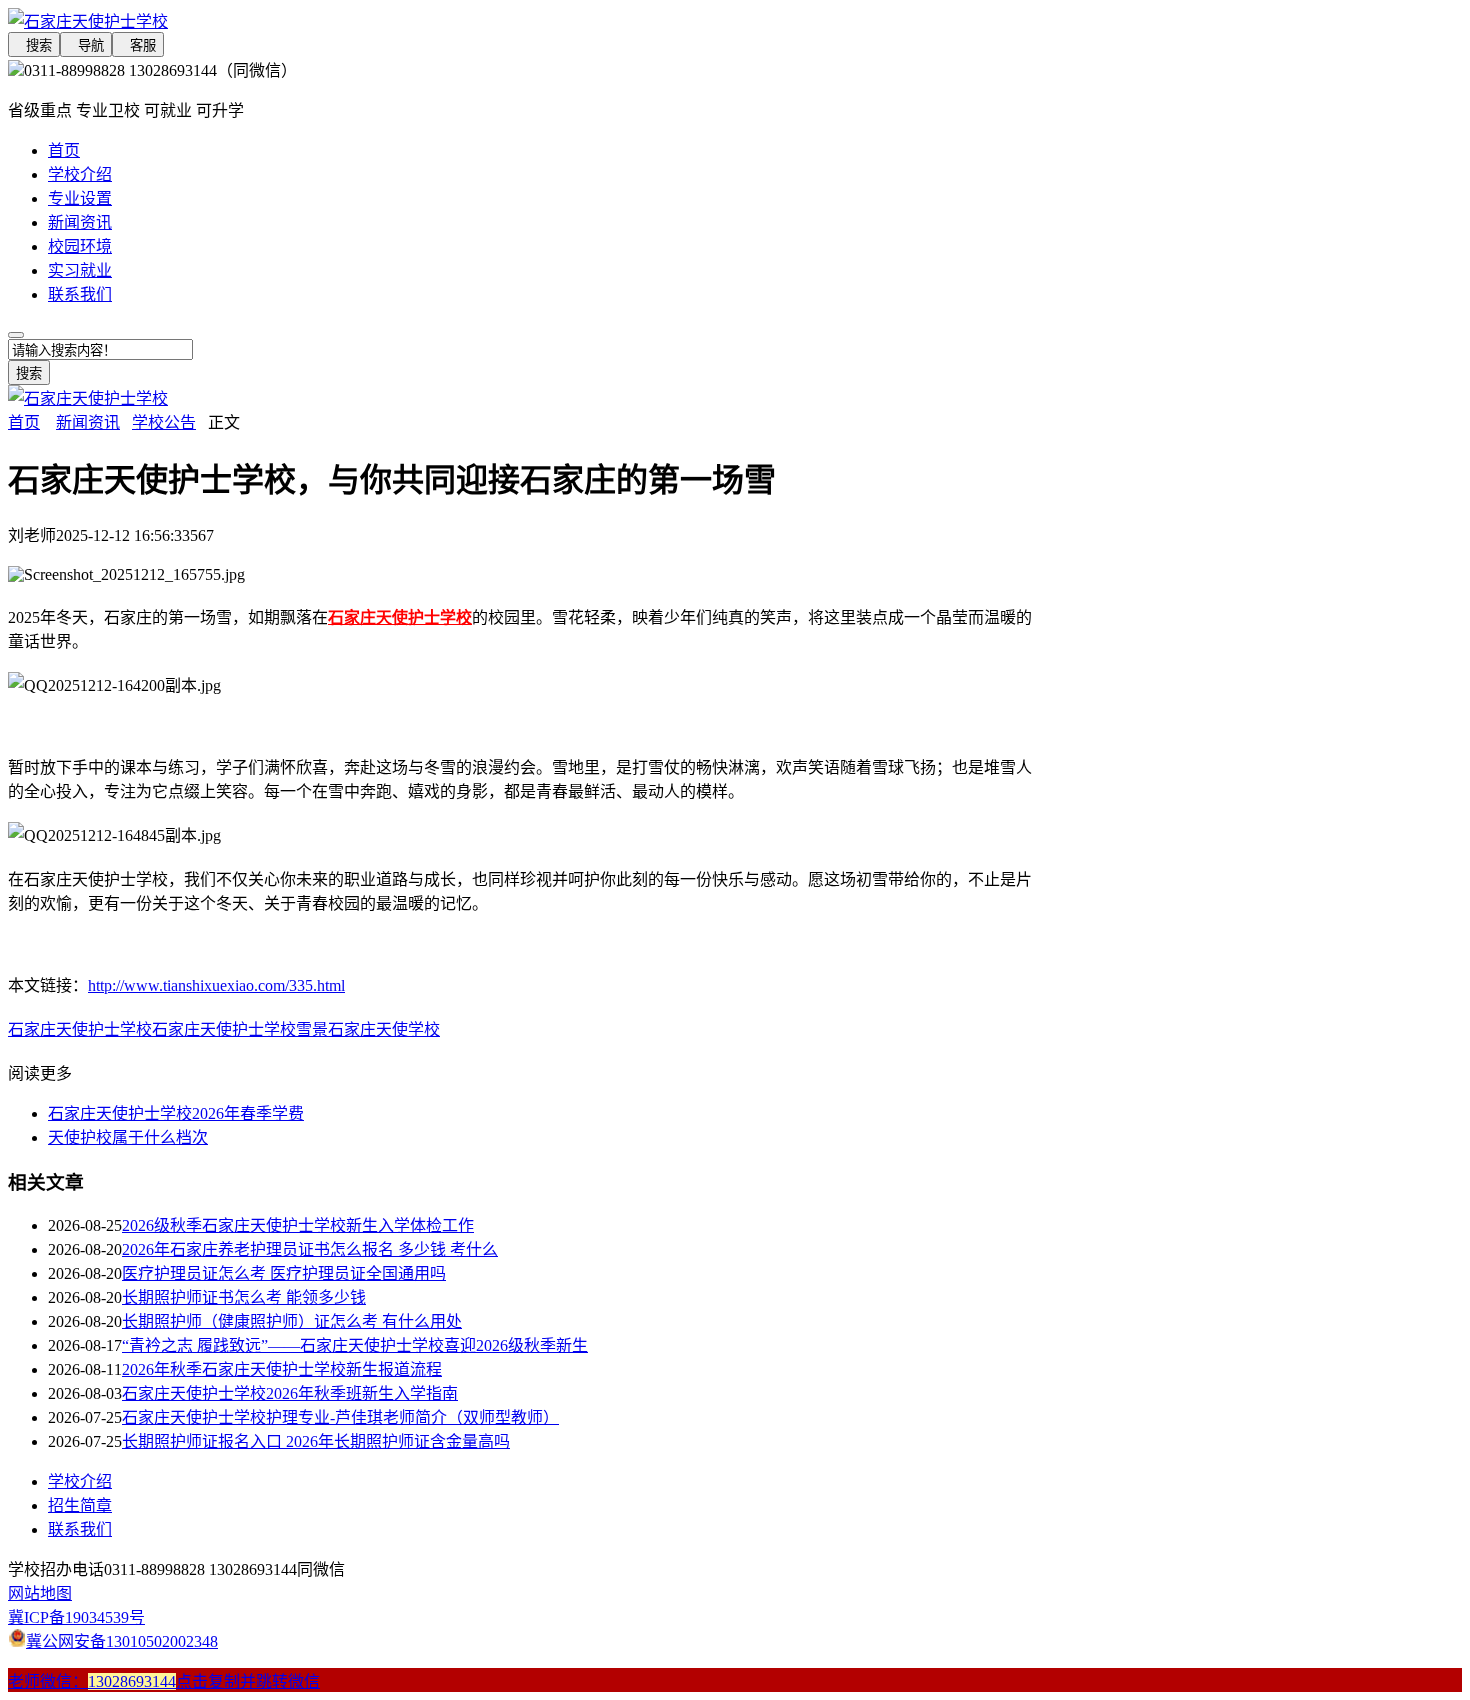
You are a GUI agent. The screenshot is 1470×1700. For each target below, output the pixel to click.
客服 (138, 45)
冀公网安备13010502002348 (122, 1641)
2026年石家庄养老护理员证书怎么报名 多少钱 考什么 (310, 1249)
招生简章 (80, 1505)
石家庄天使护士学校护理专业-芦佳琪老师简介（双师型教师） (340, 1417)
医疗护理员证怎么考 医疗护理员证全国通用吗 (284, 1273)
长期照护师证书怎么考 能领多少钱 (244, 1297)
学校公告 (164, 422)
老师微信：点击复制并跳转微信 (164, 1681)
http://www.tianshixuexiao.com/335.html (216, 985)
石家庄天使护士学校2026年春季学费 (176, 1113)
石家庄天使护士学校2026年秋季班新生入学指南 (290, 1393)
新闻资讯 (80, 222)
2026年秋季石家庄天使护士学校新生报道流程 (282, 1369)
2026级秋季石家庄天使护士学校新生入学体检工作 (298, 1225)
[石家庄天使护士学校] (520, 20)
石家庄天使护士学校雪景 (240, 1029)
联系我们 (80, 294)
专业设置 (80, 198)
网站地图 (40, 1593)
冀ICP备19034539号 (76, 1617)
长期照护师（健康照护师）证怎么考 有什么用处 (292, 1321)
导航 (86, 45)
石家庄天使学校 (384, 1029)
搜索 (34, 45)
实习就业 (80, 270)
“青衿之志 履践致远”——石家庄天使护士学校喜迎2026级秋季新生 (355, 1345)
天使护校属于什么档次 (128, 1137)
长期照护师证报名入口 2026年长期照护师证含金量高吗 (316, 1441)
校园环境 (80, 246)
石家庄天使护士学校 (80, 1029)
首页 (64, 150)
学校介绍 (80, 174)
